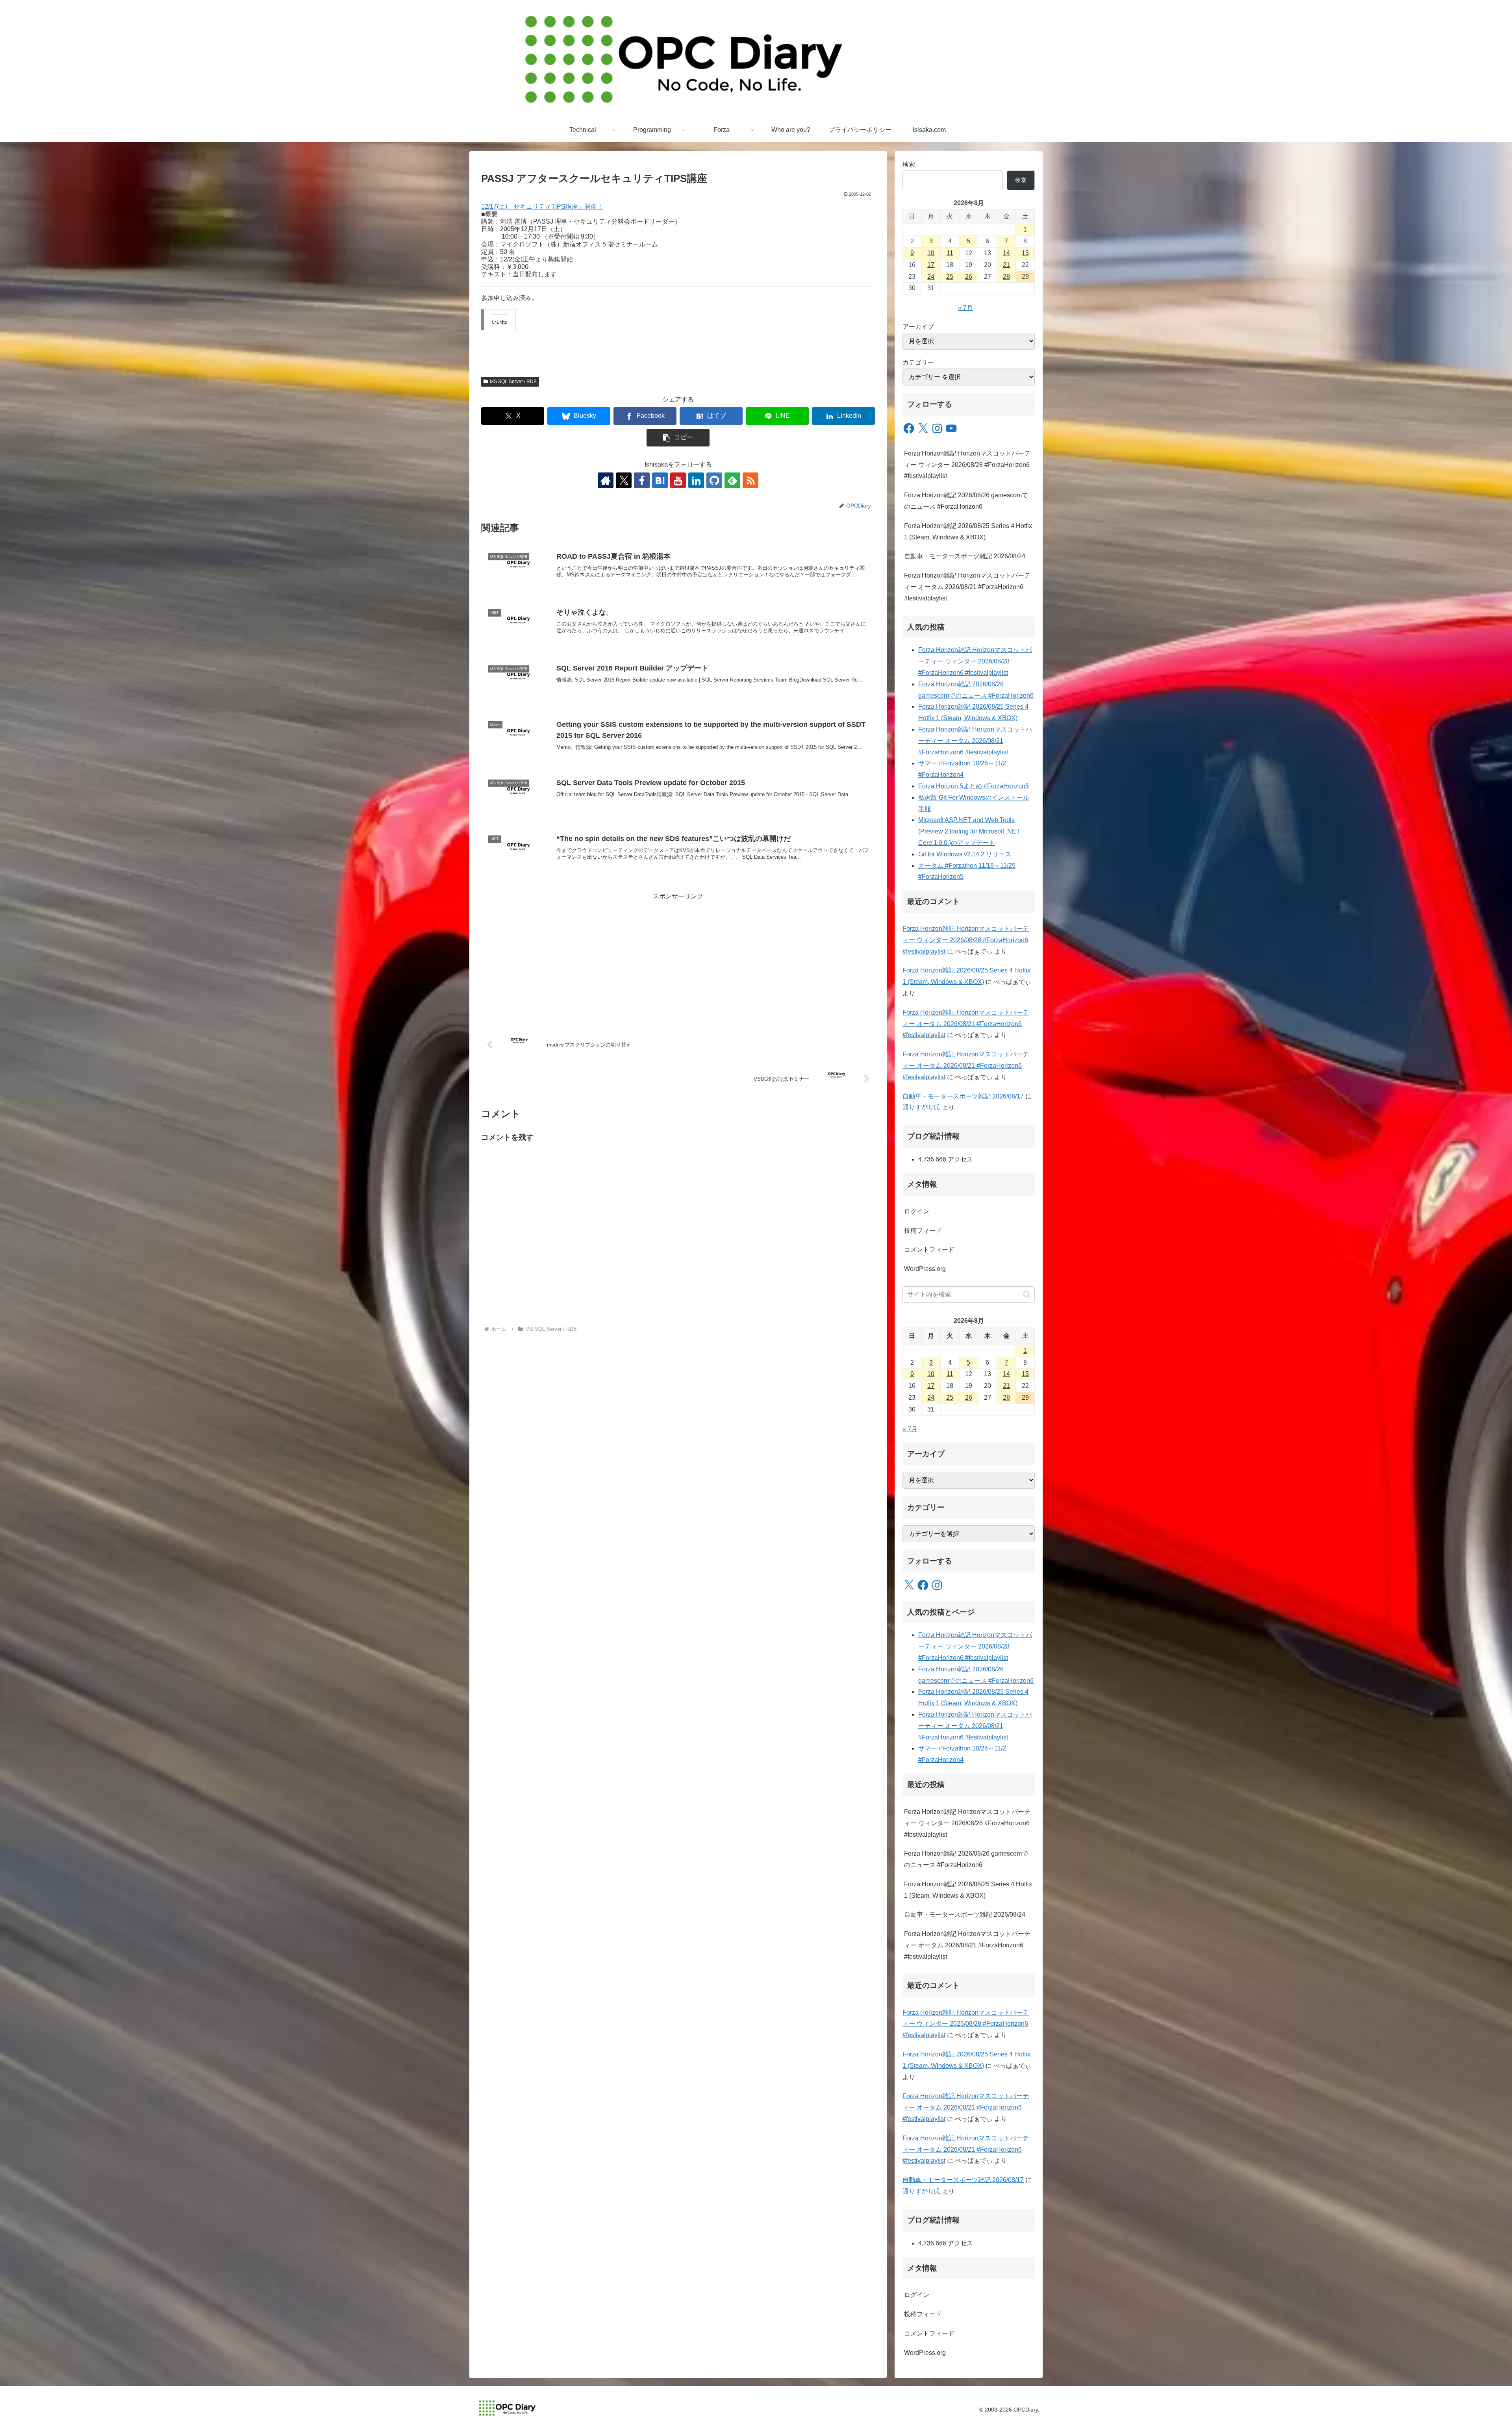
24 (931, 277)
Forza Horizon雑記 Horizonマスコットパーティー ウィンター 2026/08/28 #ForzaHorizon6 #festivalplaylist (967, 465)
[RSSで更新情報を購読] (750, 480)
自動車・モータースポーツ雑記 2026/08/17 (963, 1096)
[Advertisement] (678, 958)
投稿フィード (923, 1231)
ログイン (917, 1211)
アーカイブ (918, 327)
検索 (909, 164)
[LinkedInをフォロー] (696, 480)
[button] (678, 438)
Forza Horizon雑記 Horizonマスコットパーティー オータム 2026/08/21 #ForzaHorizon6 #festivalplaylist (967, 587)
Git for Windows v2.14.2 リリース (965, 854)
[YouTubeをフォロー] (678, 480)
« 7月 (965, 308)
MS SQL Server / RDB (513, 382)
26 (969, 277)
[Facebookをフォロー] (642, 480)
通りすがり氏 (921, 1107)
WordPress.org (925, 1269)
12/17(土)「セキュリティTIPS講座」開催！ (542, 207)
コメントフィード (929, 1249)
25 (950, 277)
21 (1006, 265)
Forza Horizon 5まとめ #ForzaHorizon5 (974, 786)
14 (1006, 253)
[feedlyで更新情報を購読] (732, 480)
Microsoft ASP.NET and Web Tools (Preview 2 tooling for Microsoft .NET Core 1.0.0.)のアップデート (969, 831)
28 (1006, 277)
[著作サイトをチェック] (606, 480)
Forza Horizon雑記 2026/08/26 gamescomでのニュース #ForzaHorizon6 (966, 501)
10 (931, 253)
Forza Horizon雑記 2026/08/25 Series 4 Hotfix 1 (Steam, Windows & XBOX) (968, 532)
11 (950, 253)
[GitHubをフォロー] (714, 480)
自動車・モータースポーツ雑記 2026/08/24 (965, 556)
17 (931, 265)
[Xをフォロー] (624, 480)
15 (1025, 253)
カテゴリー (918, 362)
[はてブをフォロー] (660, 480)
